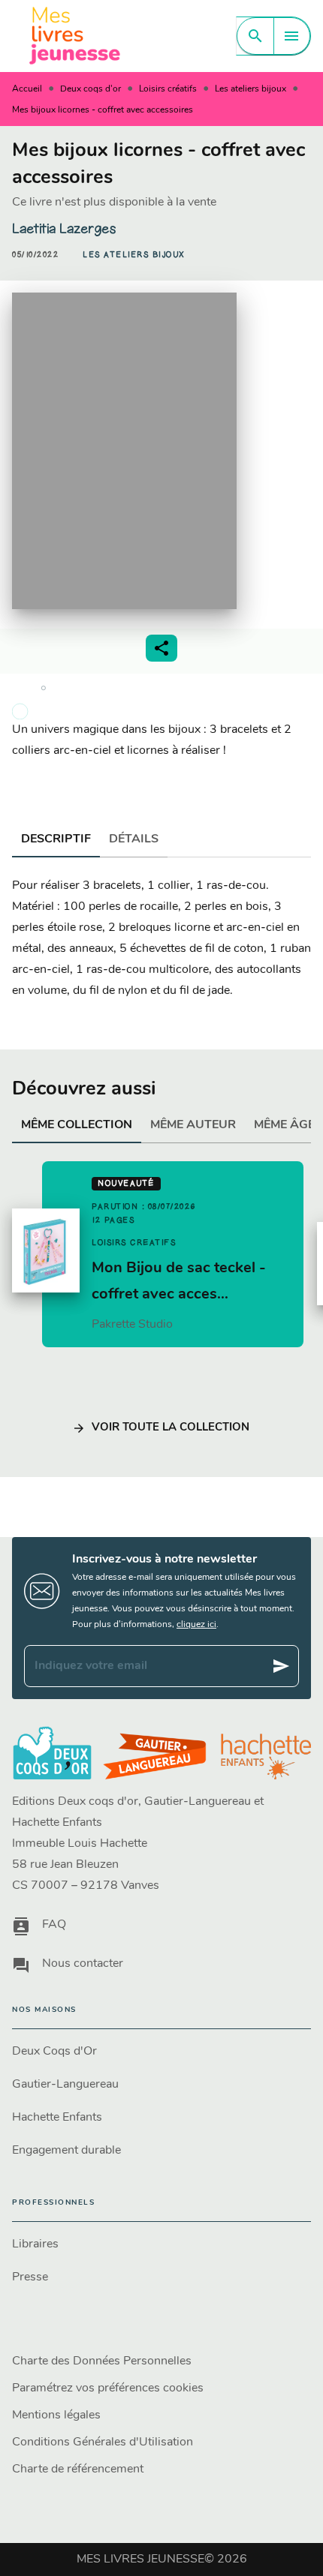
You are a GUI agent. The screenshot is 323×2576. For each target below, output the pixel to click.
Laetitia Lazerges (64, 229)
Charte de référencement (78, 2469)
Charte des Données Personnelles (102, 2361)
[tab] (56, 839)
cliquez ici (196, 1625)
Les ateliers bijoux (251, 89)
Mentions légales (56, 2415)
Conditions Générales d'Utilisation (103, 2442)
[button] (134, 255)
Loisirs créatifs (168, 89)
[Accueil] (75, 36)
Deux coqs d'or (91, 89)
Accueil (27, 89)
